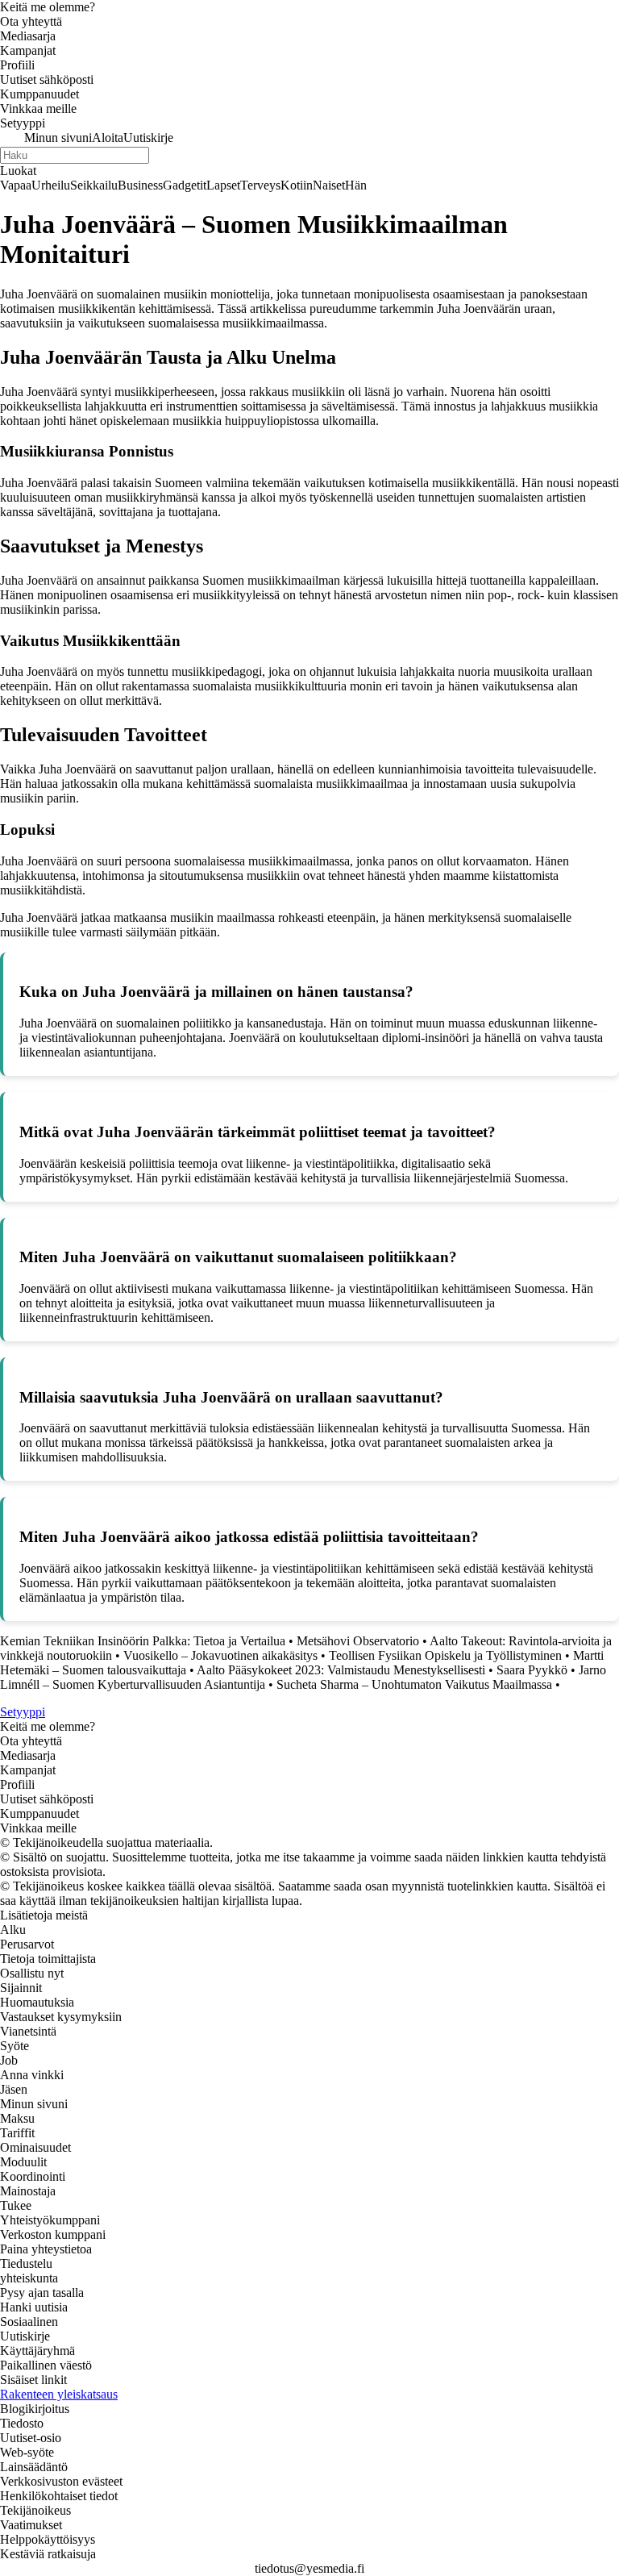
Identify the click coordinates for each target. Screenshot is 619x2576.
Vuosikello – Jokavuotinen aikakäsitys (220, 1655)
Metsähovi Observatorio (358, 1641)
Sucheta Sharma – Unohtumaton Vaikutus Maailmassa (414, 1684)
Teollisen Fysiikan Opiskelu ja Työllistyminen (445, 1655)
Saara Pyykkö (532, 1670)
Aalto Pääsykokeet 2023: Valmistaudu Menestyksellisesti (341, 1670)
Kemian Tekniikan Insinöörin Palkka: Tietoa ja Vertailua (143, 1641)
